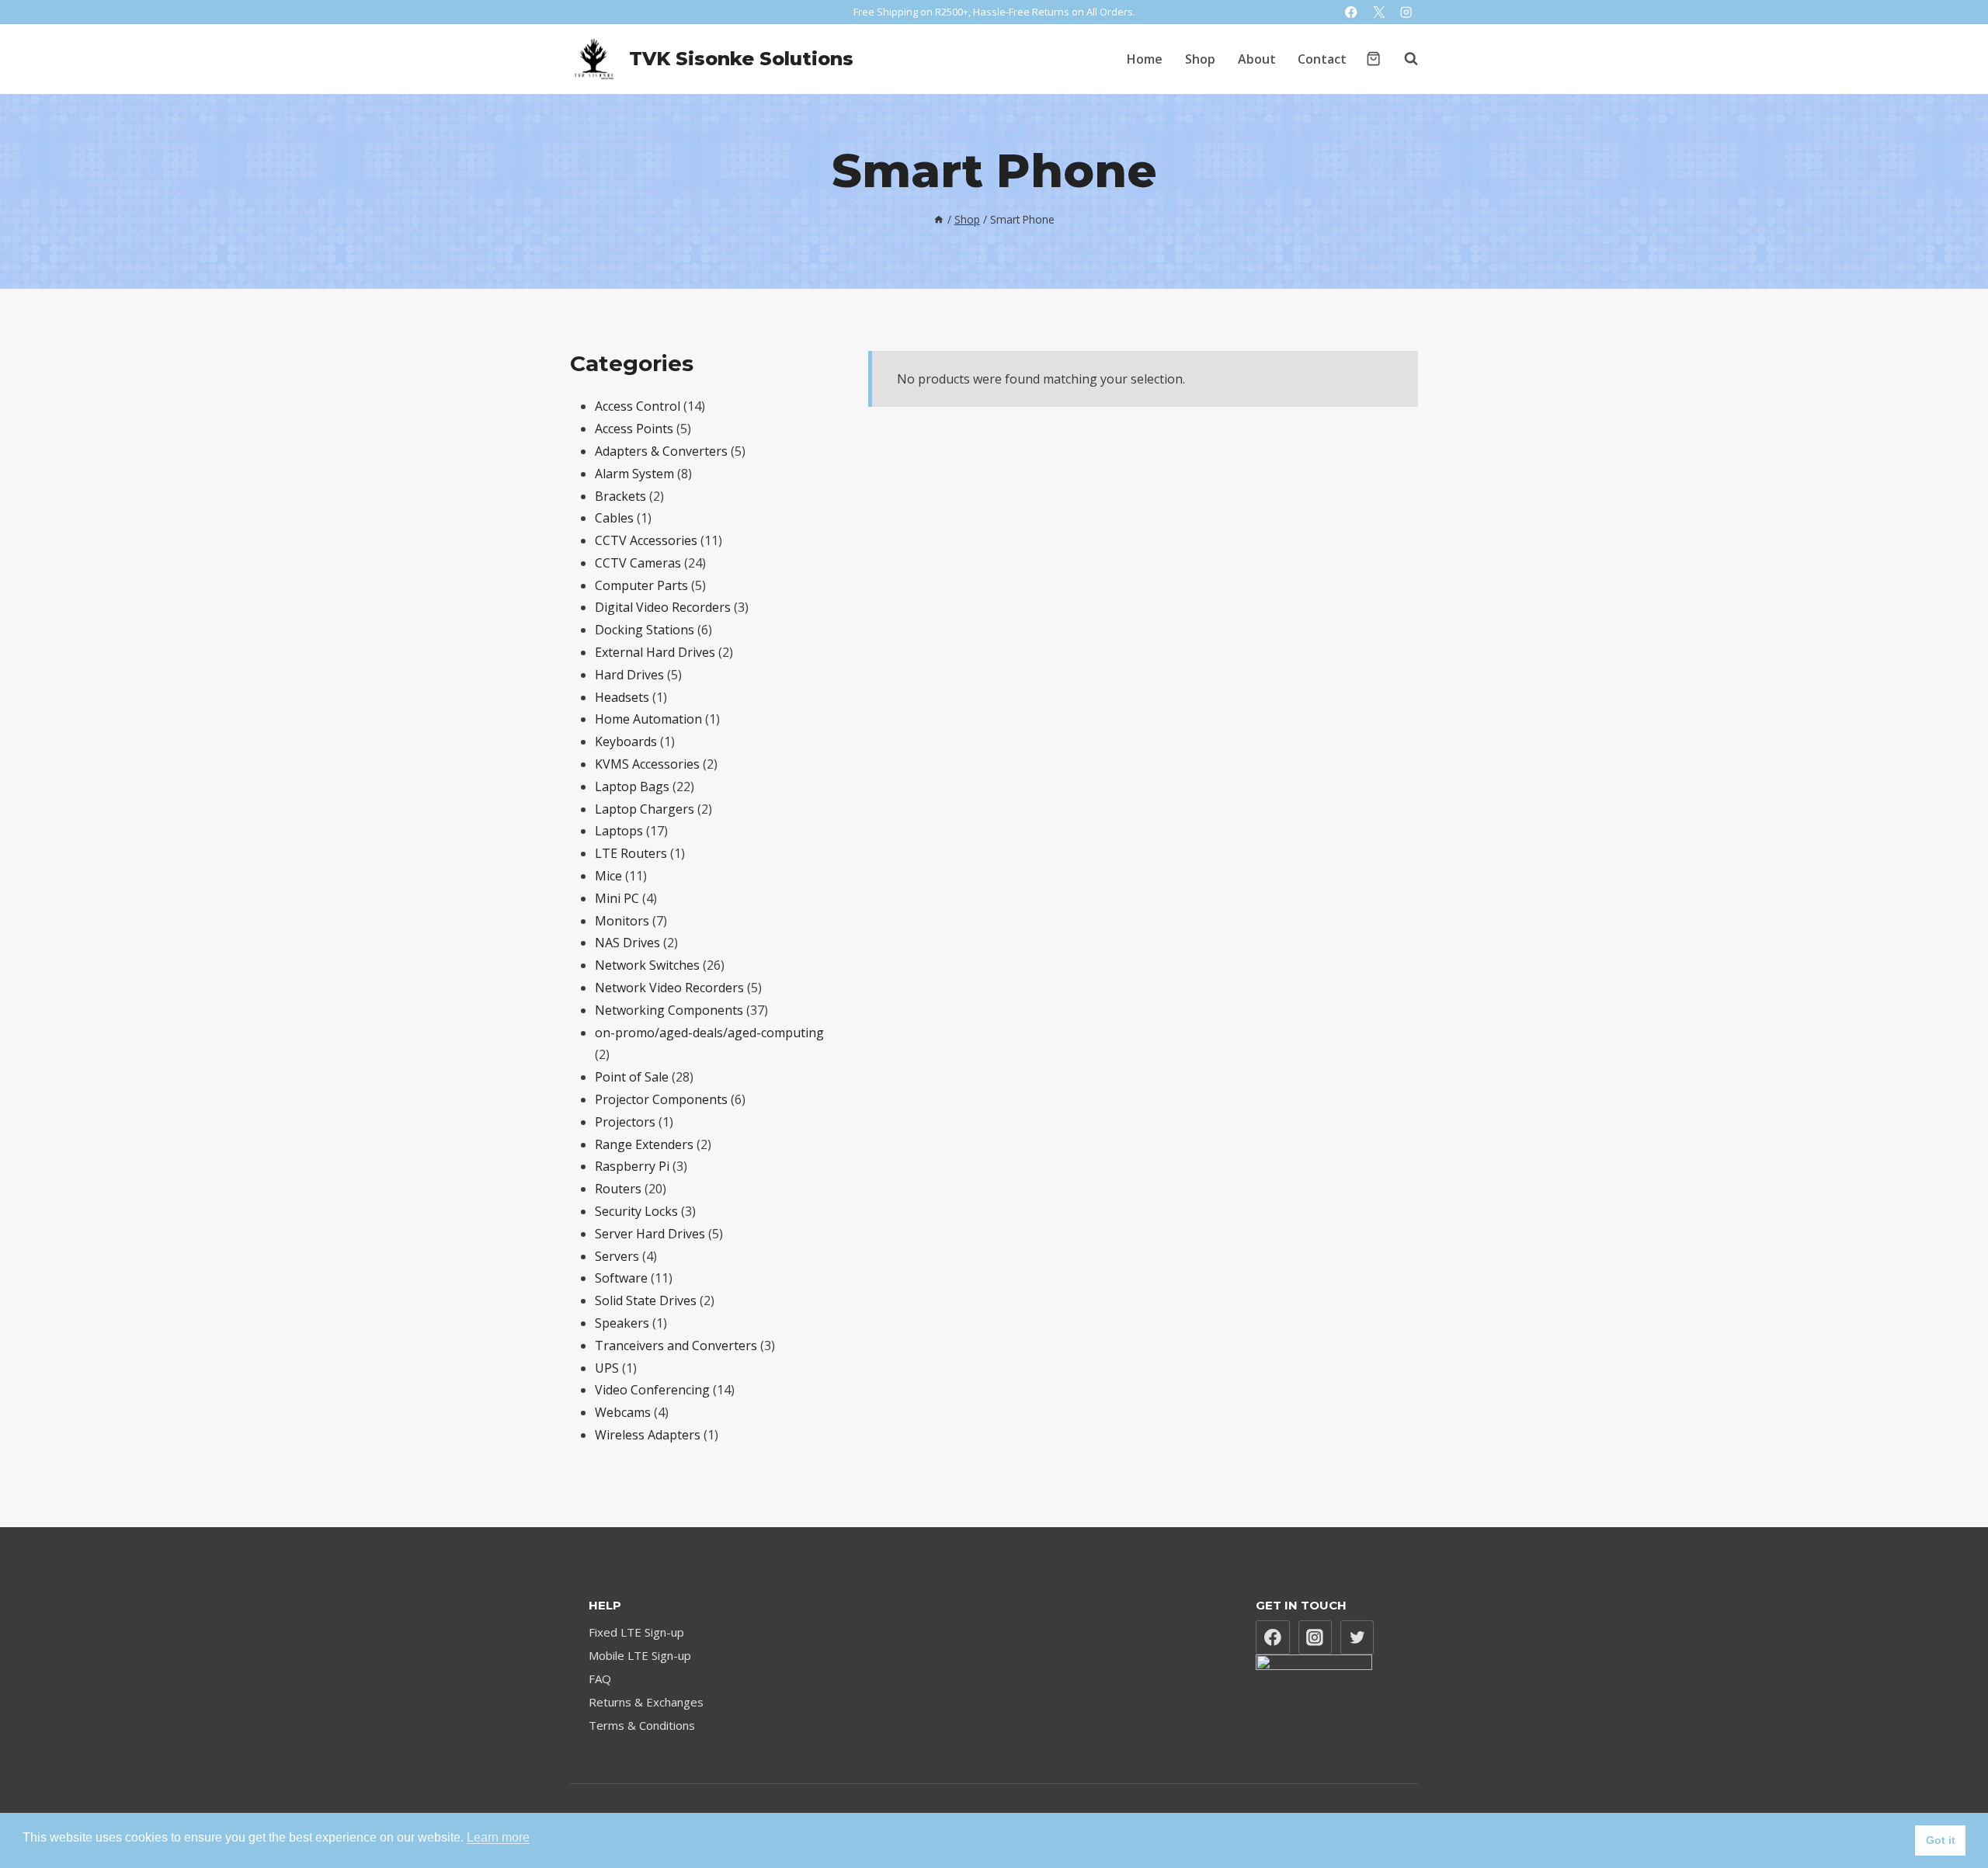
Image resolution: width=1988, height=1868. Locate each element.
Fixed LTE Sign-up (636, 1632)
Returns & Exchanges (646, 1702)
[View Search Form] (1403, 59)
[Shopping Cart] (1373, 59)
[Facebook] (1352, 12)
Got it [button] (1941, 1840)
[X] (1379, 12)
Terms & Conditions (642, 1725)
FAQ (600, 1679)
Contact (1322, 59)
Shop (1200, 59)
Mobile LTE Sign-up (640, 1655)
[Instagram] (1406, 12)
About (1257, 59)
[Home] (939, 219)
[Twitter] (1357, 1637)
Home (1145, 59)
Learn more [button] (498, 1837)
